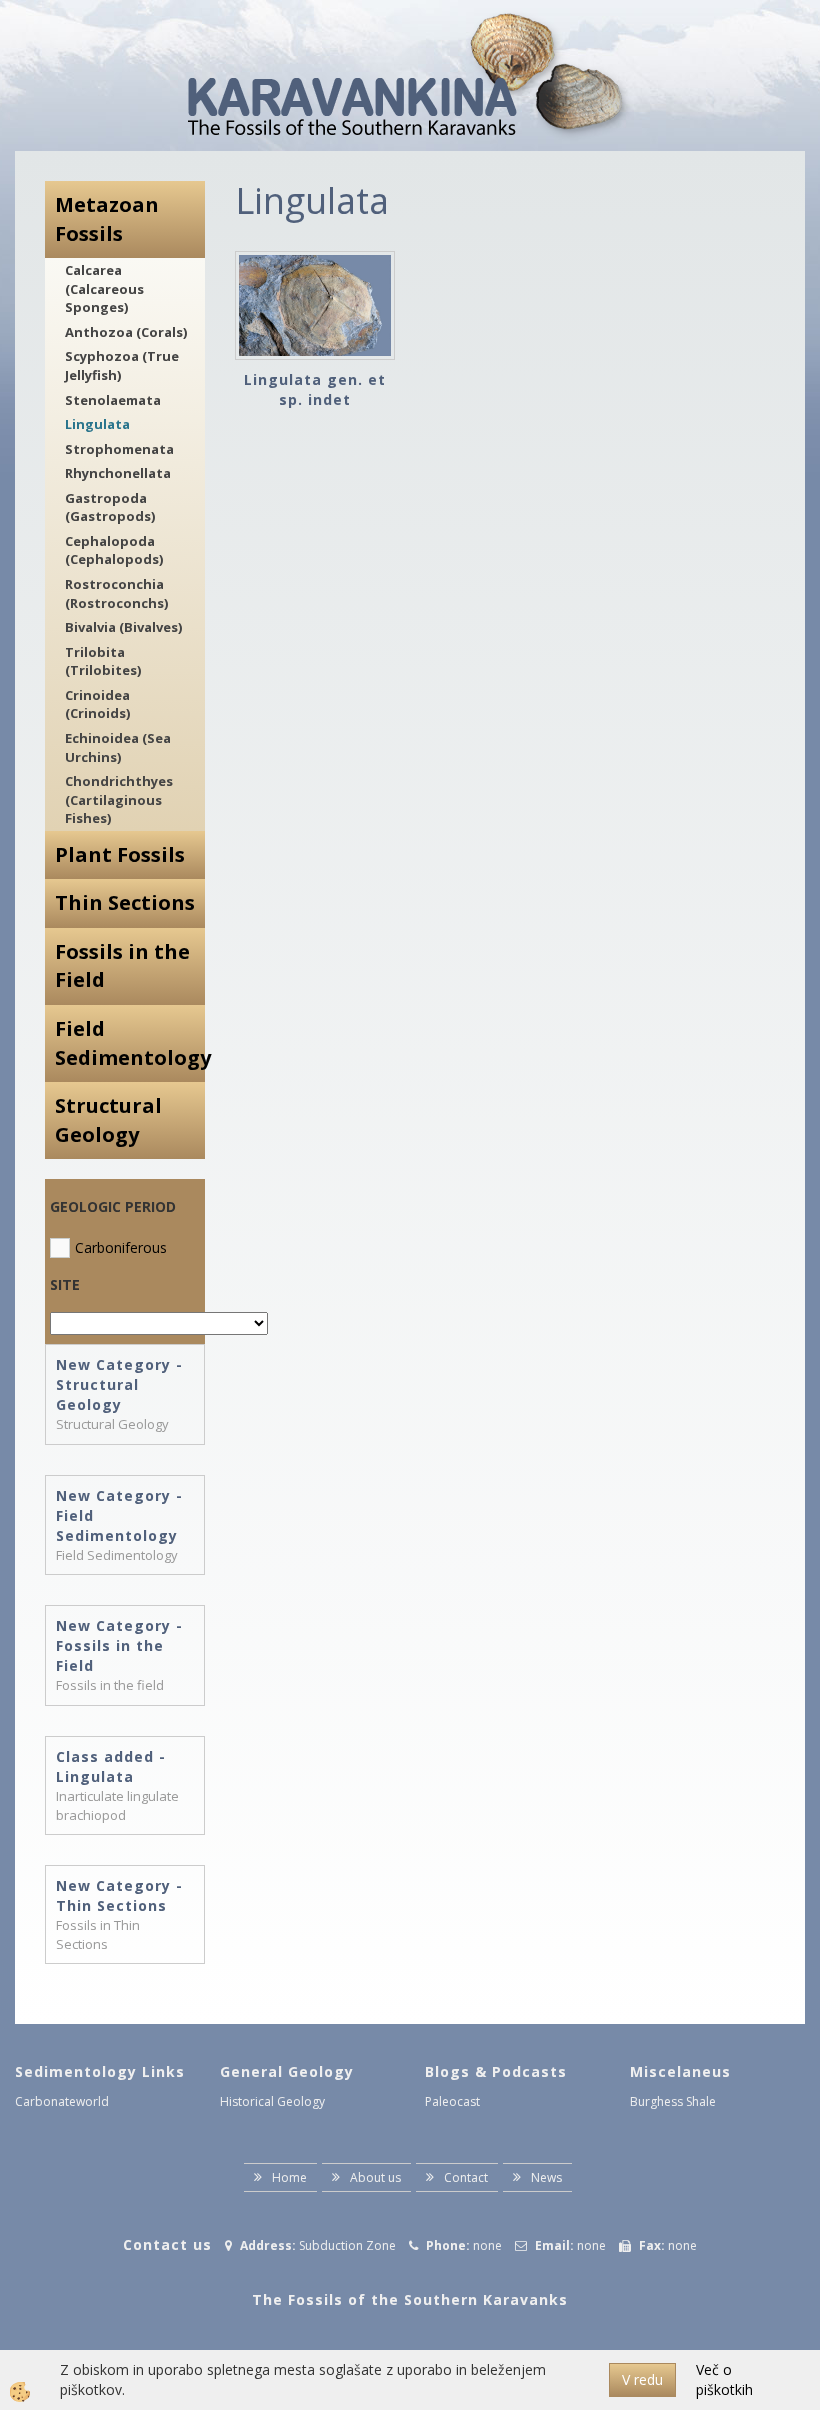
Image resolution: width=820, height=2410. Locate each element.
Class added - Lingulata (111, 1766)
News (546, 2177)
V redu (642, 2379)
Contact (466, 2177)
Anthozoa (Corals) (126, 332)
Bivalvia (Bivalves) (123, 627)
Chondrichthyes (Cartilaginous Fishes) (119, 799)
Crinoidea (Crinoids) (97, 704)
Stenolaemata (113, 400)
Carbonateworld (62, 2101)
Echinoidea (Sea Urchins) (118, 747)
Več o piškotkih (724, 2379)
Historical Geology (272, 2101)
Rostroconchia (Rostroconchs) (116, 593)
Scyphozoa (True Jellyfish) (122, 365)
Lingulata (97, 424)
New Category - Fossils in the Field (119, 1645)
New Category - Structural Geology (119, 1384)
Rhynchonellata (118, 473)
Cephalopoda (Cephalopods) (114, 550)
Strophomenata (119, 449)
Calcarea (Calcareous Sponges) (104, 288)
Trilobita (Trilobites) (103, 661)
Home (289, 2177)
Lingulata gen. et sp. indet (315, 389)
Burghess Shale (673, 2101)
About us (375, 2177)
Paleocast (452, 2101)
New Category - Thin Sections (119, 1895)
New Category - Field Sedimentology (119, 1515)
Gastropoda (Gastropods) (110, 507)
